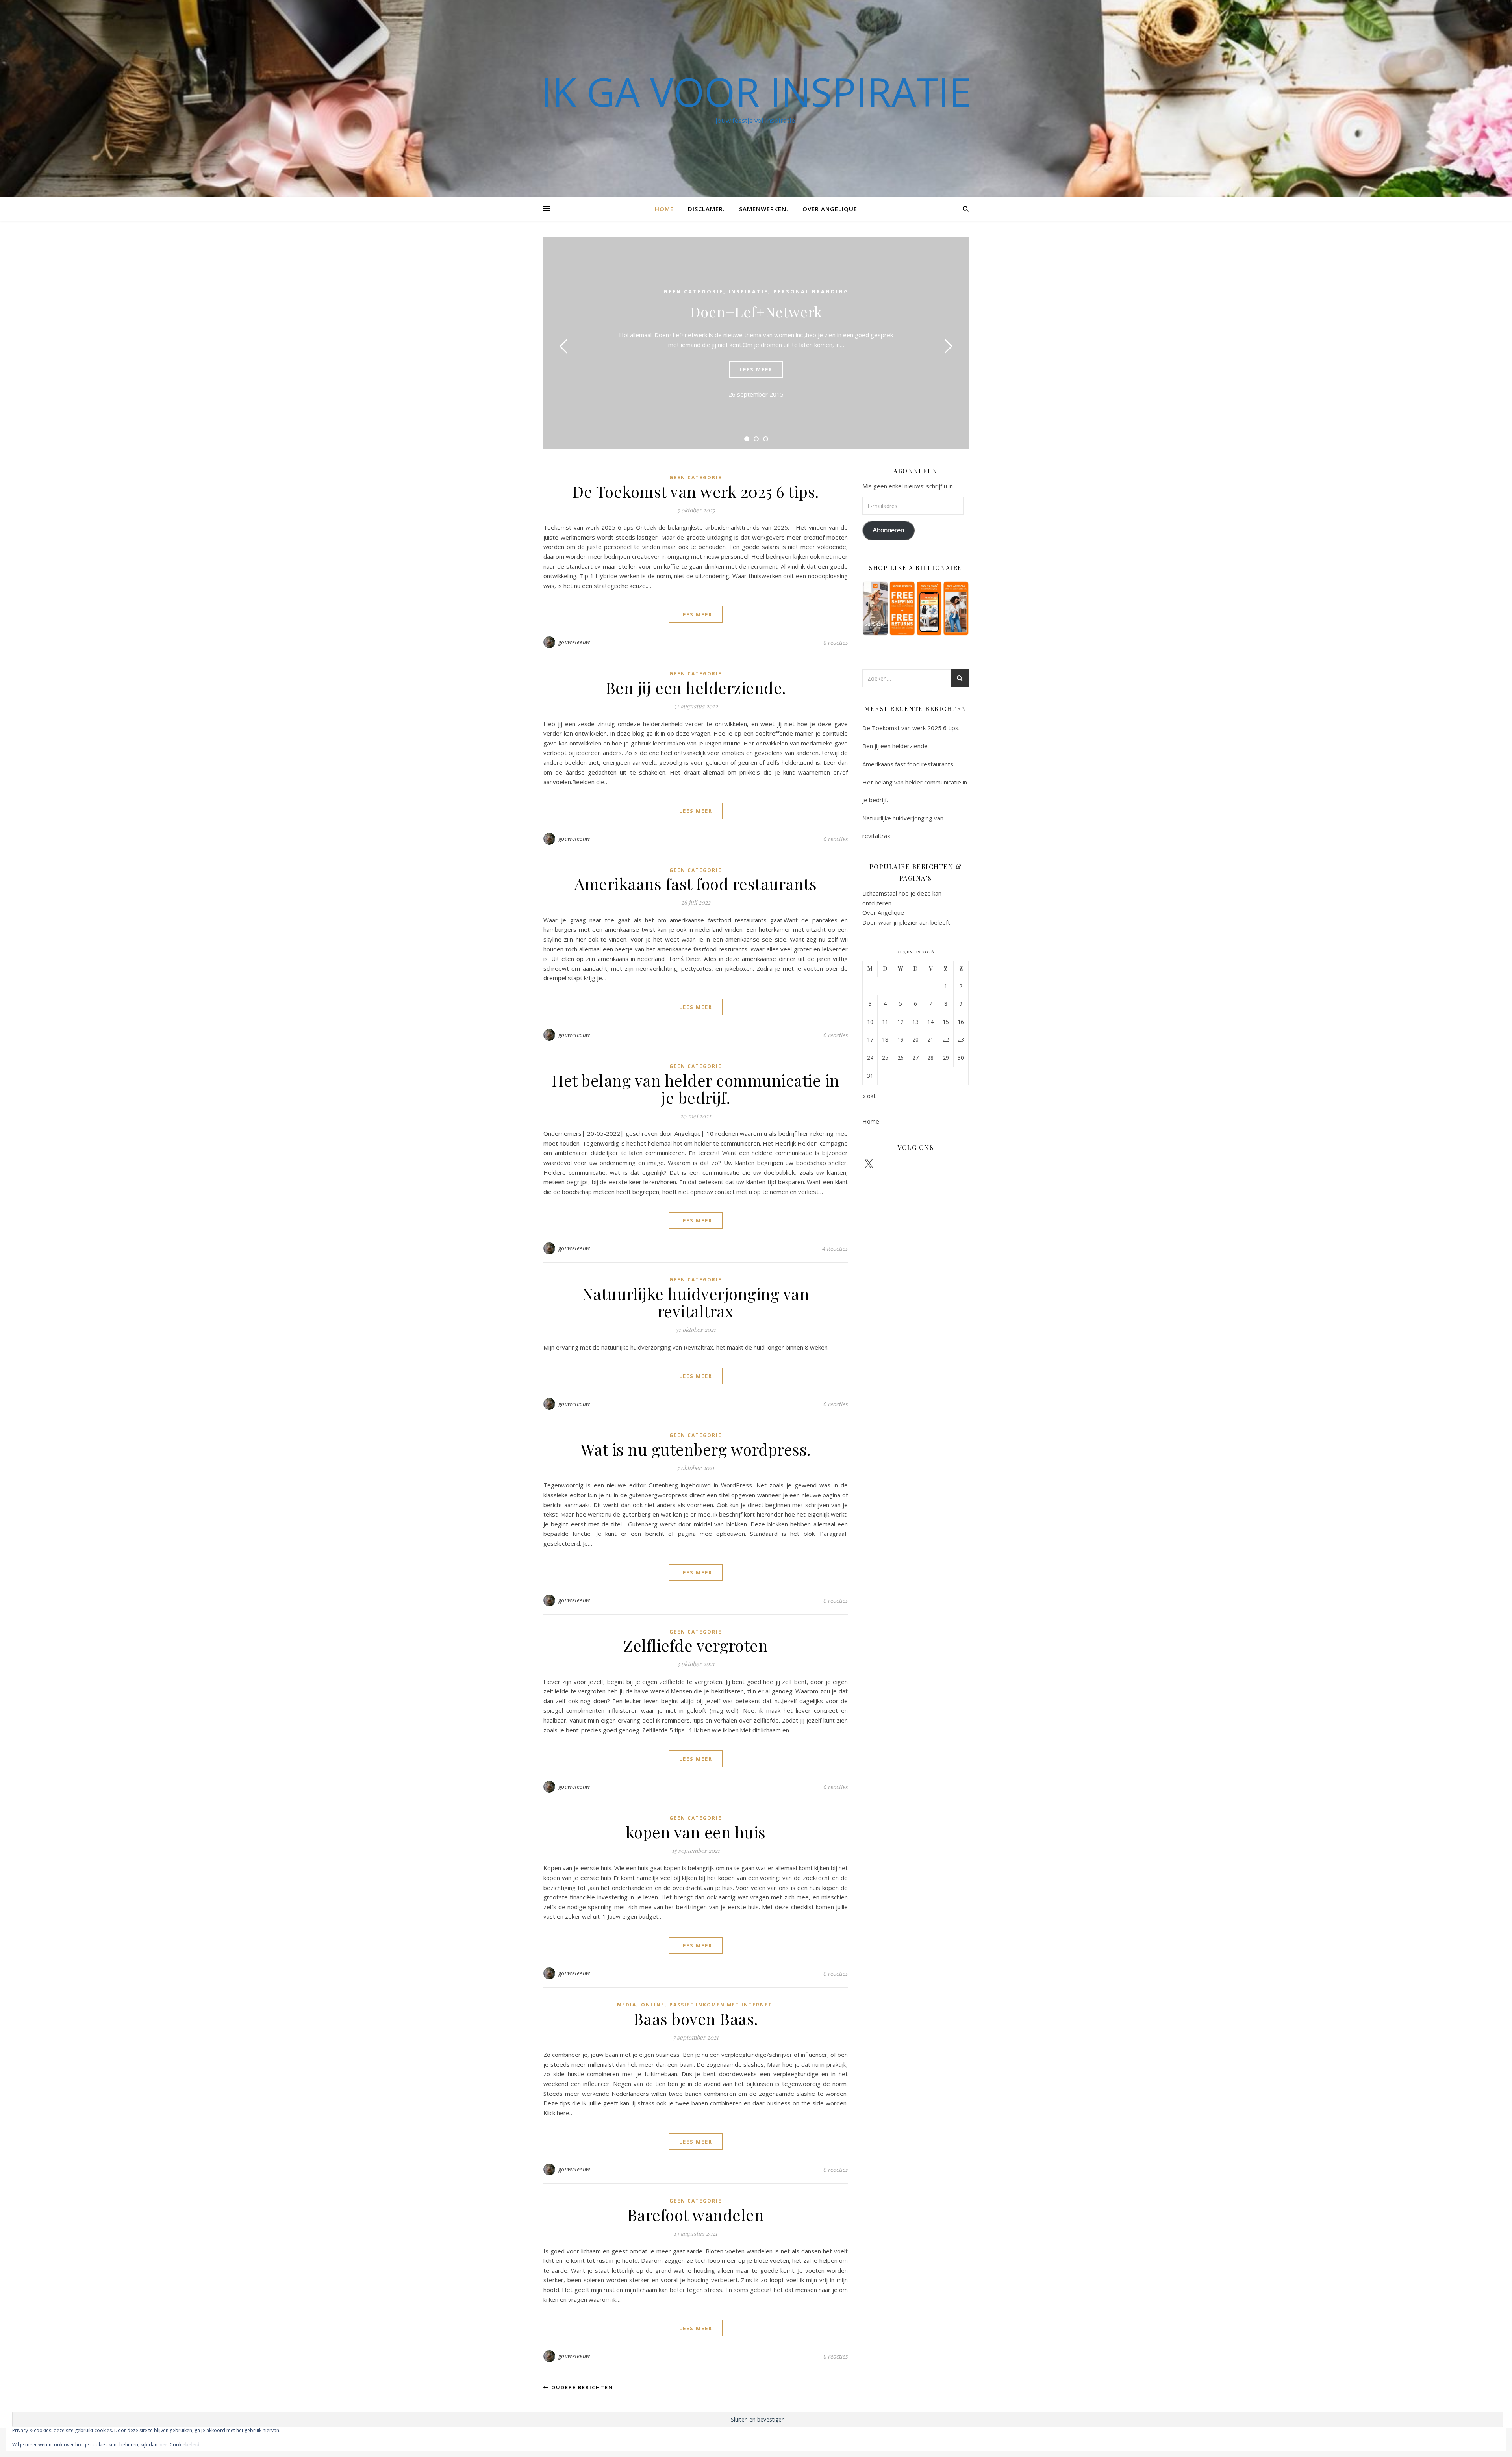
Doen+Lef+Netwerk (756, 312)
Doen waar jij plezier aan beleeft (906, 922)
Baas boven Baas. (696, 2018)
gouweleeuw (574, 642)
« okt (869, 1096)
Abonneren (888, 530)
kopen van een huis (696, 1832)
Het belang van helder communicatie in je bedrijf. (696, 1089)
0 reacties (836, 642)
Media (627, 2005)
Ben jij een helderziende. (696, 687)
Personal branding (811, 291)
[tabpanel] (756, 343)
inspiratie (748, 291)
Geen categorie (693, 291)
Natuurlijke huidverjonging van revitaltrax (696, 1302)
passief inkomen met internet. (722, 2005)
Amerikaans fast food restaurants (696, 884)
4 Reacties (835, 1248)
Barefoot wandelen (696, 2215)
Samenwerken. (764, 209)
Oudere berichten (581, 2387)
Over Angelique (830, 209)
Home (664, 209)
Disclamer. (706, 209)
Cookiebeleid (185, 2445)
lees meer (756, 369)
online (653, 2005)
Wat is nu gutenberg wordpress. (696, 1449)
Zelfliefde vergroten (696, 1645)
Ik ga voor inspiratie (756, 91)
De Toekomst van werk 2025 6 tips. (696, 491)
